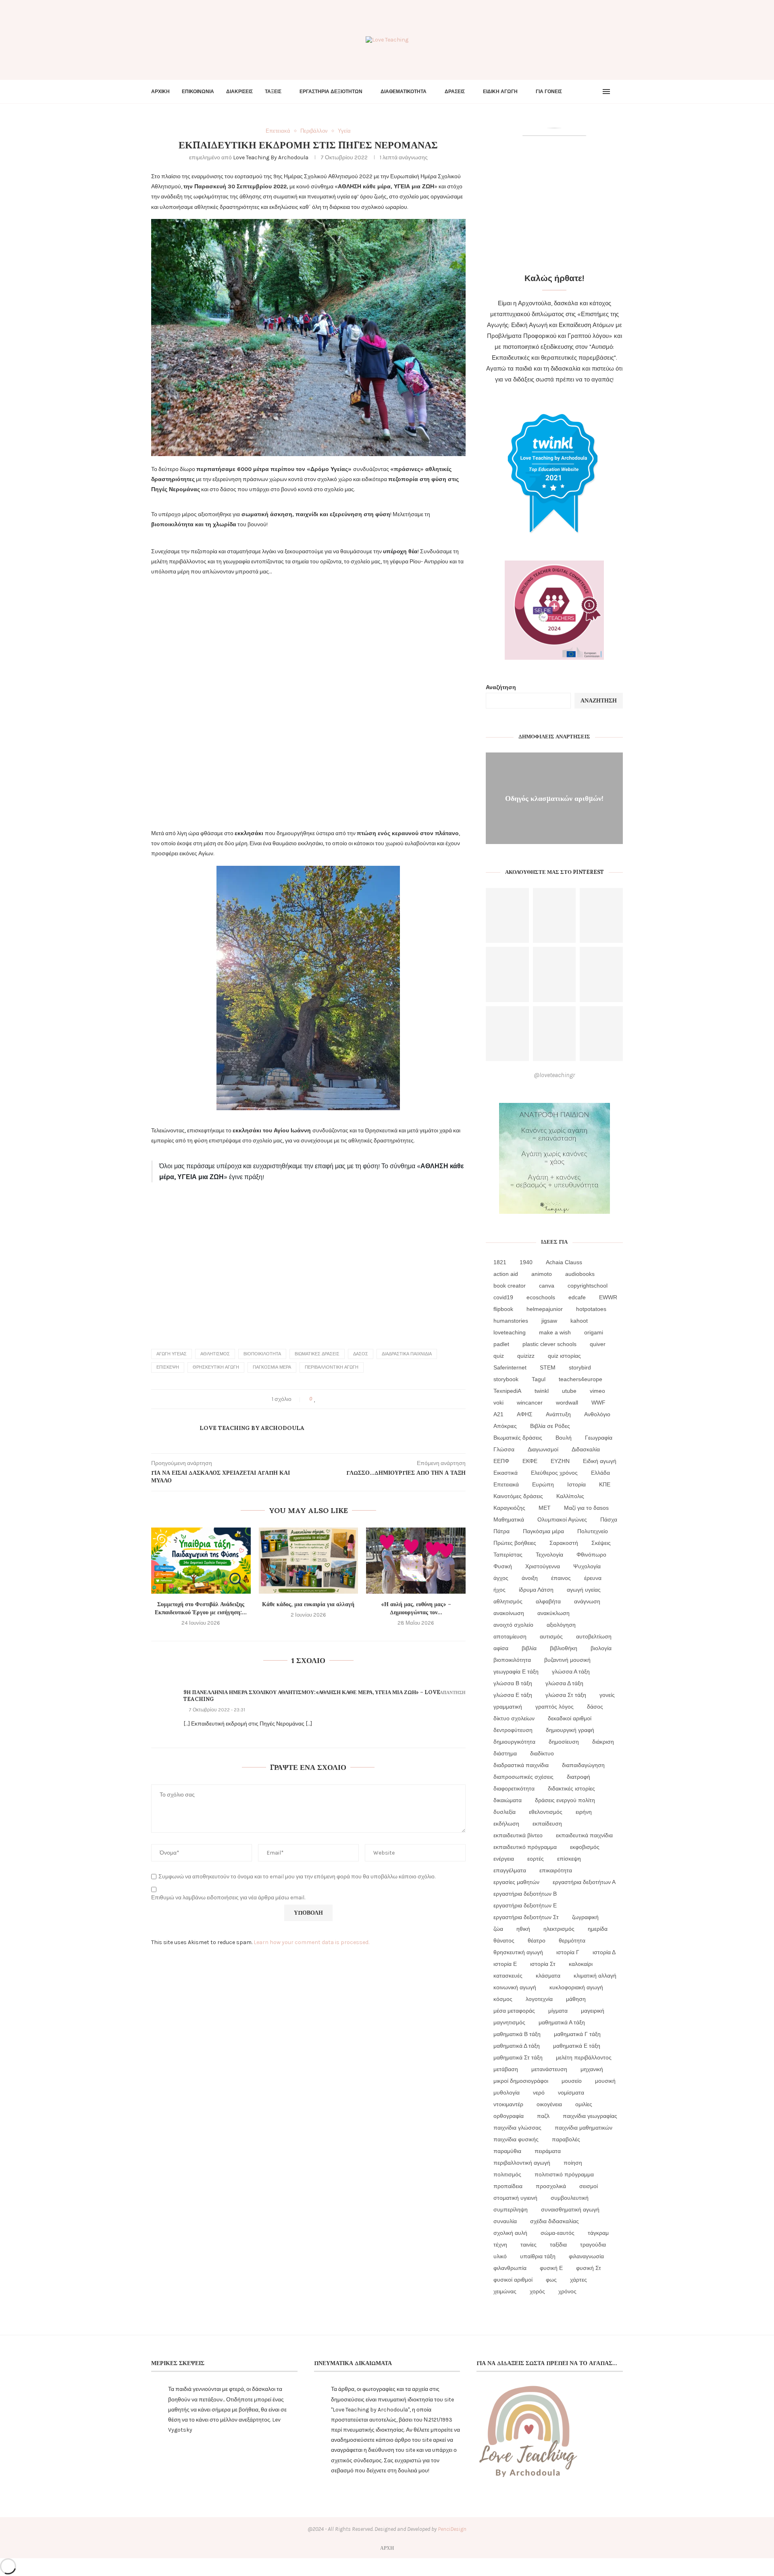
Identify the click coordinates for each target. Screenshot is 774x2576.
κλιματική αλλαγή (595, 1976)
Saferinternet (510, 1367)
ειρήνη (584, 1812)
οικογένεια (549, 2104)
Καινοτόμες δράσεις (518, 1496)
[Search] (619, 92)
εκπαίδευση (547, 1824)
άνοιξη (530, 1578)
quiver (598, 1344)
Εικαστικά (506, 1473)
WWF (598, 1403)
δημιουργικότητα (514, 1742)
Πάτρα (501, 1531)
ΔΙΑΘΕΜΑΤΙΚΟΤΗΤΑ (404, 92)
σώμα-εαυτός (558, 2233)
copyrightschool (588, 1286)
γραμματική (508, 1707)
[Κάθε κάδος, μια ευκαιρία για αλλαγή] (309, 1561)
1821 (500, 1262)
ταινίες (528, 2245)
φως (551, 2280)
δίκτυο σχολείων (514, 1718)
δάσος (361, 1354)
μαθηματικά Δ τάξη (517, 2046)
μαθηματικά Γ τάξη (577, 2034)
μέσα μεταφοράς (514, 2011)
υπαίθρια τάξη (538, 2256)
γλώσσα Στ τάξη (566, 1695)
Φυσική (503, 1566)
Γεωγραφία (599, 1438)
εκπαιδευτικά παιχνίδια (584, 1835)
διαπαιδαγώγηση (583, 1765)
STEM (548, 1367)
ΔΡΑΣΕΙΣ (455, 92)
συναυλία (505, 2221)
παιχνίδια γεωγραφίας (590, 2116)
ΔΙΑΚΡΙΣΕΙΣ (239, 92)
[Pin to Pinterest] (338, 1399)
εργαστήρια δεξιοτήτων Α (584, 1882)
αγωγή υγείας (172, 1354)
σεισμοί (589, 2186)
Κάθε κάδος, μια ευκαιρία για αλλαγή (308, 1604)
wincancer (530, 1403)
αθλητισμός (215, 1354)
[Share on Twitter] (330, 1399)
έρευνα (593, 1578)
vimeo (597, 1391)
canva (547, 1286)
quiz (499, 1356)
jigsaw (549, 1321)
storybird (580, 1367)
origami (594, 1332)
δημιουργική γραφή (570, 1730)
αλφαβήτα (548, 1601)
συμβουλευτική (570, 2198)
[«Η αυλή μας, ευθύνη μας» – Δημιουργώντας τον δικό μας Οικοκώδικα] (416, 1561)
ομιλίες (584, 2104)
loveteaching (510, 1332)
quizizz (526, 1356)
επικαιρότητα (556, 1870)
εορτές (536, 1859)
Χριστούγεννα (543, 1566)
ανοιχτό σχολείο (513, 1625)
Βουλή (564, 1438)
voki (498, 1403)
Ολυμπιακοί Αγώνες (562, 1519)
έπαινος (561, 1578)
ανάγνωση (587, 1601)
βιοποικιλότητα (262, 1354)
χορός (537, 2291)
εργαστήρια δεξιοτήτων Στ (526, 1917)
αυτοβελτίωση (594, 1636)
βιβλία (529, 1648)
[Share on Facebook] (323, 1399)
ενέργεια (504, 1859)
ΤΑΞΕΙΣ (273, 92)
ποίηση (573, 2163)
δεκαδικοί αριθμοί (570, 1718)
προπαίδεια (508, 2186)
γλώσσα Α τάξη (571, 1671)
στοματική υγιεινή (515, 2198)
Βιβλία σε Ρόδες (550, 1426)
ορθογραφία (509, 2116)
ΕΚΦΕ (530, 1461)
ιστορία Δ (604, 1952)
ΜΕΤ (545, 1508)
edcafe (577, 1297)
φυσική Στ (589, 2268)
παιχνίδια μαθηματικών (584, 2128)
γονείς (607, 1695)
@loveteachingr (554, 1075)
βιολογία (601, 1648)
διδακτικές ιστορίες (571, 1788)
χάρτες (578, 2280)
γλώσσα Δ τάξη (564, 1683)
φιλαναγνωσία (586, 2256)
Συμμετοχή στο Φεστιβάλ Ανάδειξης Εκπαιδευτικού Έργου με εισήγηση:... (201, 1608)
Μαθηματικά (509, 1519)
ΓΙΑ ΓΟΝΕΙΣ (549, 92)
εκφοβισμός (585, 1847)
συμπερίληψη (511, 2209)
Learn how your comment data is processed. (311, 1942)
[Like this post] (315, 1399)
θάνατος (504, 1940)
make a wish (555, 1332)
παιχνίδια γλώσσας (517, 2128)
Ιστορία (576, 1484)
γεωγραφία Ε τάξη (516, 1671)
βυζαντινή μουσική (567, 1660)
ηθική (523, 1929)
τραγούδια (593, 2245)
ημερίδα (598, 1929)
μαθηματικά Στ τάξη (518, 2057)
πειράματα (548, 2151)
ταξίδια (558, 2245)
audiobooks (580, 1274)
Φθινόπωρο (591, 1555)
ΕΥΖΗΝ (560, 1461)
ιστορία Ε (505, 1964)
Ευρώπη (543, 1484)
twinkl (542, 1391)
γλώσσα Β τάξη (513, 1683)
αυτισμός (551, 1636)
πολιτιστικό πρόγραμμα (564, 2174)
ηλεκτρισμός (559, 1929)
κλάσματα (548, 1976)
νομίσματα (571, 2092)
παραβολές (566, 2139)
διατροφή (578, 1777)
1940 (526, 1262)
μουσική (605, 2081)
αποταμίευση (510, 1636)
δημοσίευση (564, 1742)
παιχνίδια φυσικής (516, 2139)
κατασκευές (508, 1976)
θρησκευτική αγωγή (216, 1367)
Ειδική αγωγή (600, 1461)
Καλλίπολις (570, 1496)
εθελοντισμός (546, 1812)
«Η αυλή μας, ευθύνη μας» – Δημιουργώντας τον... (416, 1608)
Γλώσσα (504, 1449)
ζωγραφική (585, 1917)
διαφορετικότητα (514, 1788)
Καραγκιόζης (509, 1508)
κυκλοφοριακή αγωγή (576, 1987)
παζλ (543, 2116)
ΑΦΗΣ (525, 1414)
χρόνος (567, 2291)
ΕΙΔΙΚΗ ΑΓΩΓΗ (500, 92)
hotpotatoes (591, 1309)
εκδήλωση (506, 1824)
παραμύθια (507, 2151)
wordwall (567, 1403)
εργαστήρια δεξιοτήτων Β (525, 1894)
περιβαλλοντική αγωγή (332, 1367)
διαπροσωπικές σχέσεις (523, 1777)
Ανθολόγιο (597, 1414)
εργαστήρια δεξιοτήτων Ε (525, 1905)
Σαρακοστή (564, 1543)
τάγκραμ (598, 2233)
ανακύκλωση (553, 1613)
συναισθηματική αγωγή (570, 2209)
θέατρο (537, 1940)
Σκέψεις (601, 1543)
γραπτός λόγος (554, 1707)
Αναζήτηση (501, 687)
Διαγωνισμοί (543, 1449)
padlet (501, 1344)
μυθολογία (507, 2092)
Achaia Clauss (564, 1262)
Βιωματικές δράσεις (317, 1354)
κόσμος (503, 1999)
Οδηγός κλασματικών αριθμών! (554, 798)
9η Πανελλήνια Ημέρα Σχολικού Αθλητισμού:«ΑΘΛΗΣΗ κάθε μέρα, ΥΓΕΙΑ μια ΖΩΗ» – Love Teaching (312, 1696)
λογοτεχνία (539, 1999)
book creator (510, 1286)
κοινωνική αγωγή (515, 1987)
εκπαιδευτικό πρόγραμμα (525, 1847)
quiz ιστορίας (564, 1356)
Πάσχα (609, 1519)
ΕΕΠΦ (501, 1461)
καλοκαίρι (581, 1964)
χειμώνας (505, 2291)
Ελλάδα (600, 1473)
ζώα (498, 1929)
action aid (506, 1274)
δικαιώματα (508, 1800)
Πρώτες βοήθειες (515, 1543)
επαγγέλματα (510, 1870)
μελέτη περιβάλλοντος (584, 2057)
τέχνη (500, 2245)
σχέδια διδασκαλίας (554, 2221)
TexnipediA (507, 1391)
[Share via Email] (346, 1399)
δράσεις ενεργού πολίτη (565, 1800)
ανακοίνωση (509, 1613)
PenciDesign (452, 2529)
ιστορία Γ (568, 1952)
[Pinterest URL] (507, 916)
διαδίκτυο (542, 1753)
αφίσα (501, 1648)
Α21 (498, 1414)
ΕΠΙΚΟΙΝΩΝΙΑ (198, 92)
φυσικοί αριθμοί (513, 2280)
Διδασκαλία (586, 1449)
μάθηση (576, 1999)
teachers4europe (580, 1379)
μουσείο (572, 2081)
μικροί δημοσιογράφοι (521, 2081)
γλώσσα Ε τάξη (513, 1695)
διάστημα (505, 1753)
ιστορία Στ (543, 1964)
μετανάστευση (549, 2069)
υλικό (500, 2256)
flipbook (503, 1309)
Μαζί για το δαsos (586, 1508)
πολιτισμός (507, 2174)
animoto (542, 1274)
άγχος (501, 1578)
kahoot (579, 1321)
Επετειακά (506, 1484)
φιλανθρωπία (510, 2268)
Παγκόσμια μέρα (272, 1367)
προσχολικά (551, 2186)
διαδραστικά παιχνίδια (407, 1354)
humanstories (511, 1321)
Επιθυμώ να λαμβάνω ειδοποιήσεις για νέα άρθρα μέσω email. (228, 1898)
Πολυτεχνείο (593, 1531)
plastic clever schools (549, 1344)
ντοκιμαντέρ (508, 2104)
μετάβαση (506, 2069)
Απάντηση (453, 1693)
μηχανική (592, 2069)
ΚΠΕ (605, 1484)
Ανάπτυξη (558, 1414)
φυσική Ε (551, 2268)
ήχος (499, 1590)
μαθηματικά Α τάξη (562, 2022)
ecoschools (541, 1297)
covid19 (503, 1297)
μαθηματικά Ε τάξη (577, 2046)
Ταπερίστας (508, 1555)
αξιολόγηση (561, 1625)
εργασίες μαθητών (516, 1882)
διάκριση (603, 1742)
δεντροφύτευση (513, 1730)
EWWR (608, 1297)
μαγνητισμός (509, 2022)
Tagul (539, 1379)
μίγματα (558, 2011)
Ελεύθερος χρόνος (554, 1473)
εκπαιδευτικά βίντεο (518, 1835)
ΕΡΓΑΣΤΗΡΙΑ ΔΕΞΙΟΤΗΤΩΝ (331, 92)
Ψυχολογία (587, 1566)
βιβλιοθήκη (564, 1648)
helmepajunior (545, 1309)
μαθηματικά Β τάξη (517, 2034)
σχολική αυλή (510, 2233)
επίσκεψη (168, 1367)
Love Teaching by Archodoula (271, 157)
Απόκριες (505, 1426)
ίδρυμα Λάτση (536, 1590)
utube (569, 1391)
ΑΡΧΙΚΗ (160, 92)
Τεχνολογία (549, 1555)
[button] (308, 338)
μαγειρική (593, 2011)
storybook (506, 1379)
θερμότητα (572, 1940)
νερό (539, 2092)
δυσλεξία (505, 1812)
